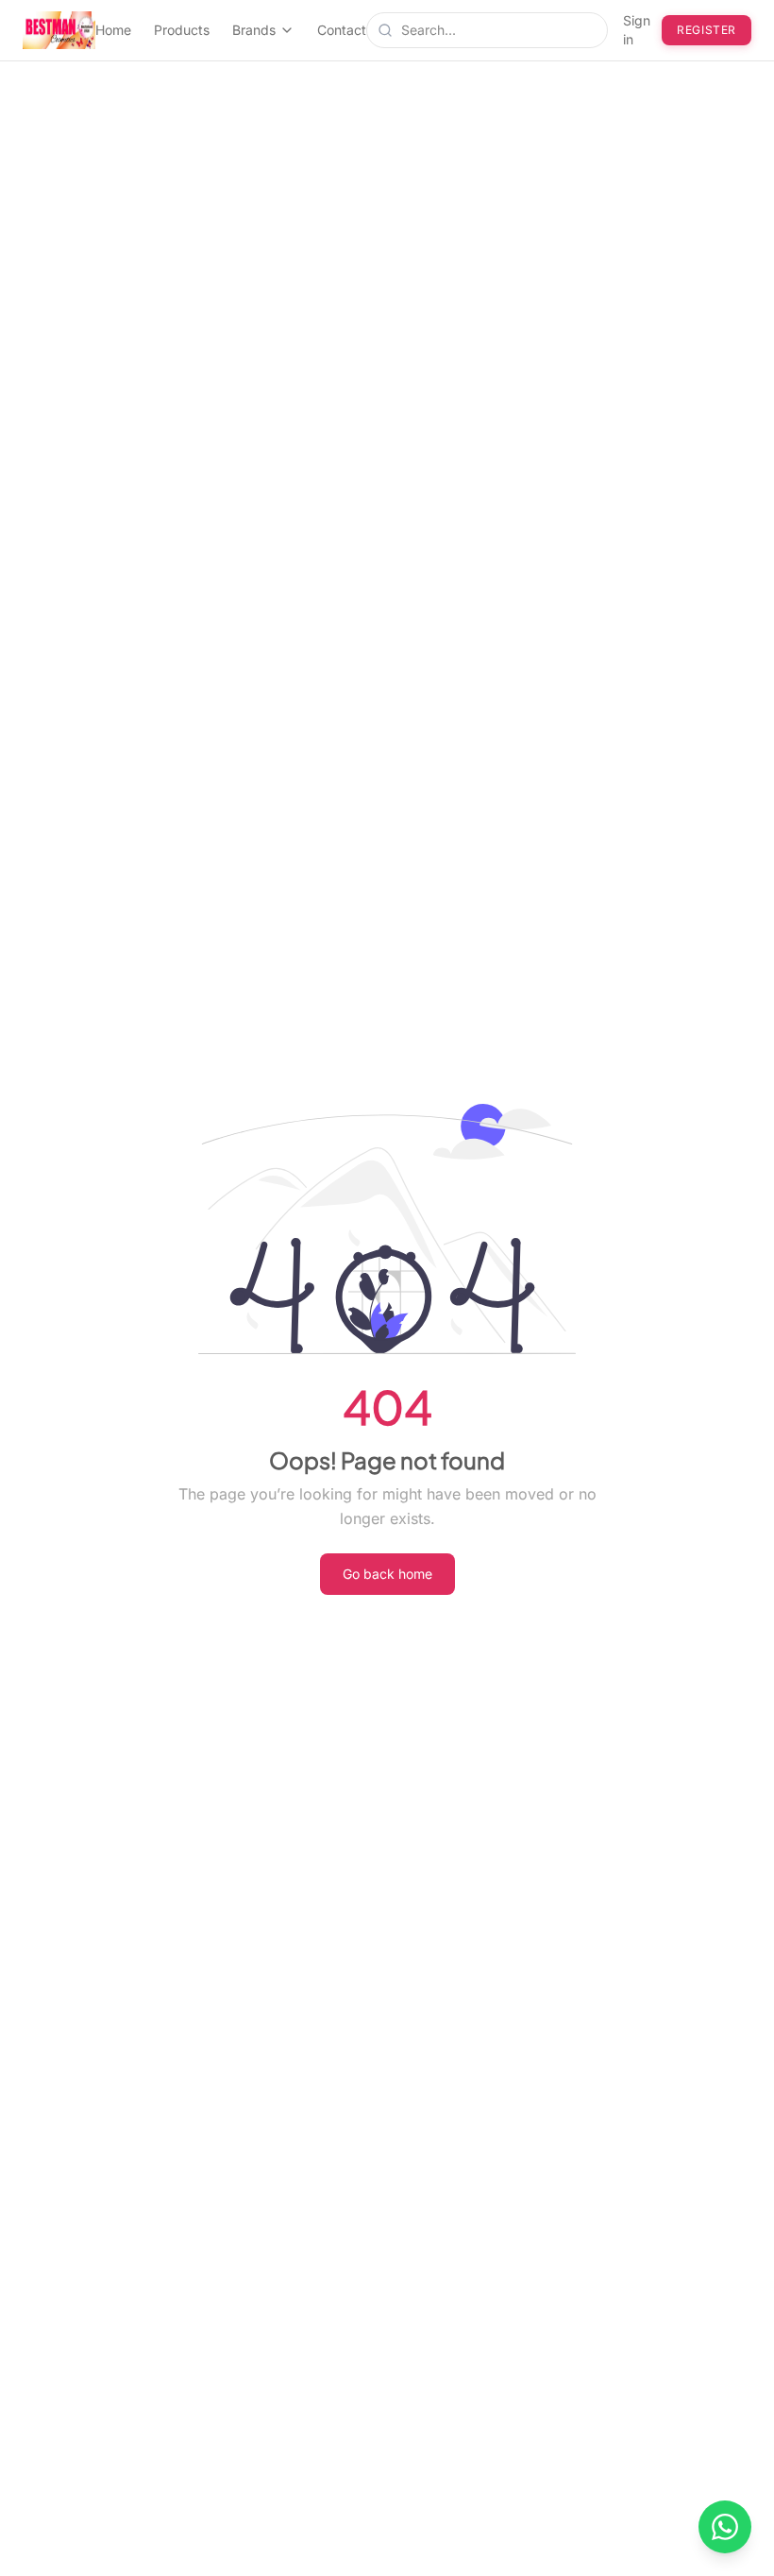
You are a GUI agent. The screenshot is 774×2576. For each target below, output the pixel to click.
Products (182, 30)
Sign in (637, 30)
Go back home (387, 1574)
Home (113, 30)
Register (707, 30)
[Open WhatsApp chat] (725, 2527)
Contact (342, 30)
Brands (254, 30)
